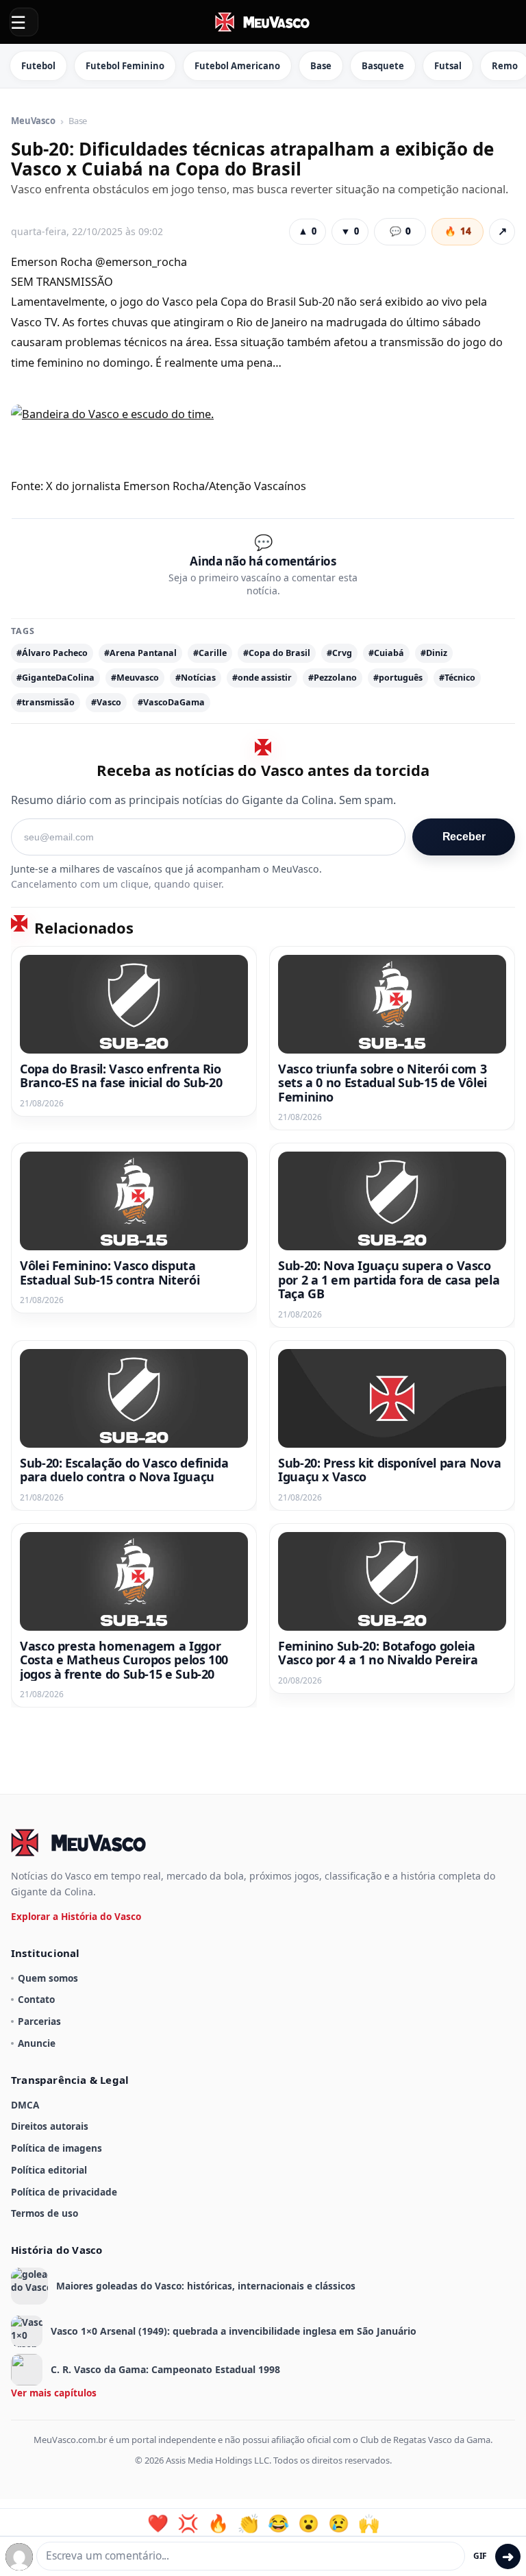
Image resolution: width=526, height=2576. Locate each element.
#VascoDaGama (171, 702)
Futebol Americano (237, 66)
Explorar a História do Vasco (76, 1916)
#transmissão (46, 702)
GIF (480, 2556)
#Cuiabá (386, 653)
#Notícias (196, 678)
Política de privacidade (64, 2192)
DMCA (25, 2105)
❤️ (158, 2523)
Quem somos (48, 1978)
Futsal (448, 66)
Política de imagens (57, 2148)
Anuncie (37, 2043)
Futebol (38, 66)
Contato (36, 1999)
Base (321, 66)
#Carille (210, 653)
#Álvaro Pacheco (52, 653)
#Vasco (106, 702)
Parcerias (39, 2021)
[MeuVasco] (263, 22)
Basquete (383, 66)
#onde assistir (262, 678)
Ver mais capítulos (54, 2393)
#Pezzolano (333, 678)
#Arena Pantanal (140, 653)
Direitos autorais (50, 2126)
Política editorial (49, 2170)
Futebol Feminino (125, 66)
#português (398, 678)
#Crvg (339, 653)
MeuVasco (33, 121)
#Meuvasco (135, 678)
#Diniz (434, 653)
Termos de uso (45, 2213)
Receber (464, 837)
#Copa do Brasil (277, 653)
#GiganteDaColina (55, 678)
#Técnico (457, 678)
